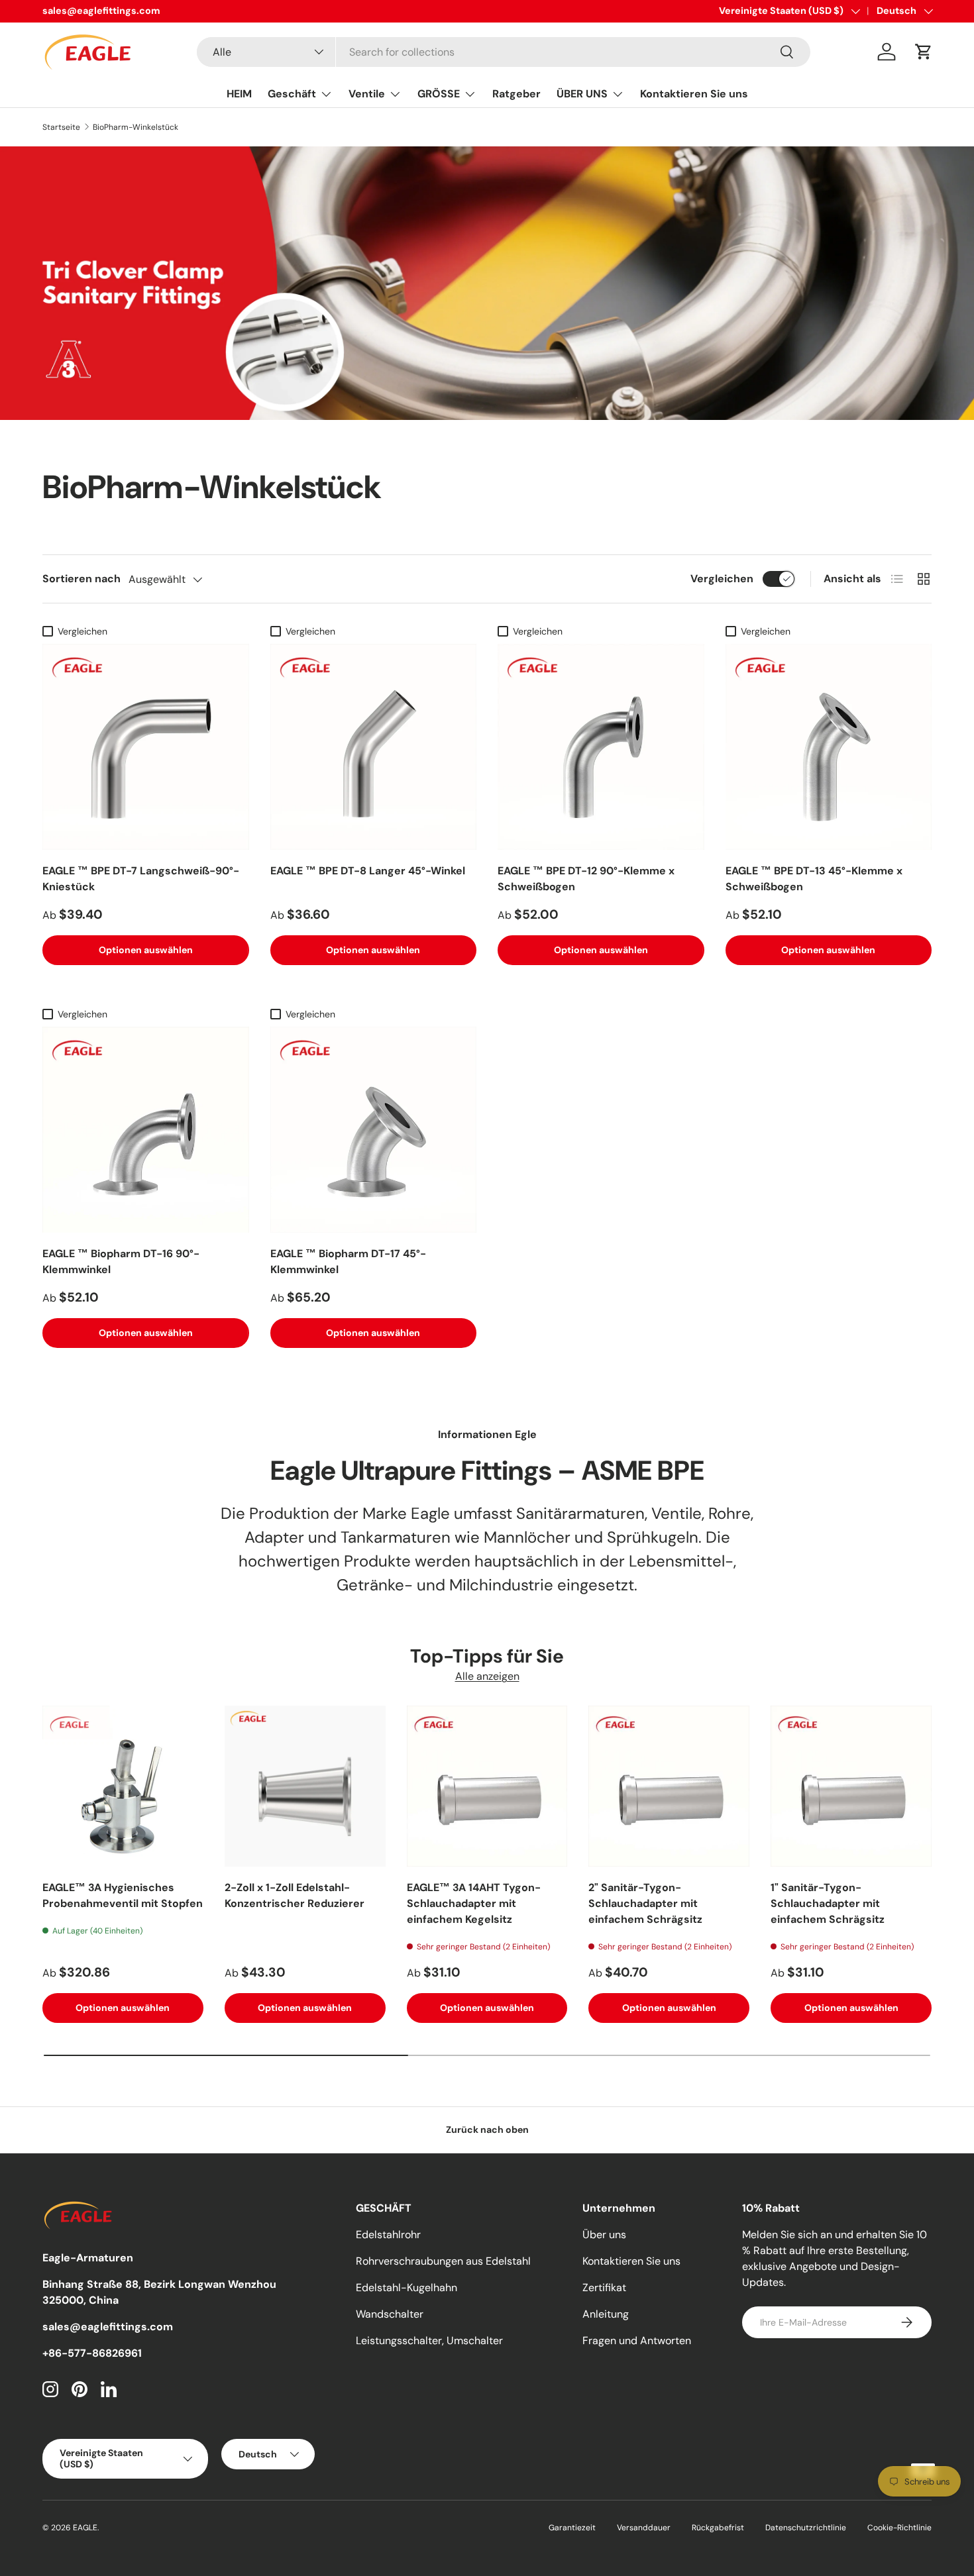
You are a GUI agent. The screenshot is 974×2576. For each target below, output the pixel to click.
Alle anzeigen (487, 1676)
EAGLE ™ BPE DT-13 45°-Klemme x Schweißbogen (814, 879)
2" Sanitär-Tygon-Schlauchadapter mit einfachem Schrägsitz (645, 1903)
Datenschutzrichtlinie (806, 2528)
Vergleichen (722, 579)
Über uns (604, 2235)
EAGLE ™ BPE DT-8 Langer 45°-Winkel (368, 871)
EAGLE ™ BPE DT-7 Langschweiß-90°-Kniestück (141, 879)
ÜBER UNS (582, 94)
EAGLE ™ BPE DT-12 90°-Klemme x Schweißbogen (586, 879)
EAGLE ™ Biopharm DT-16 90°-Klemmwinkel (121, 1262)
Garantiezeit (572, 2528)
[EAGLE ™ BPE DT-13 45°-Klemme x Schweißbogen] (829, 747)
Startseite (61, 127)
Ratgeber (516, 94)
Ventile (367, 94)
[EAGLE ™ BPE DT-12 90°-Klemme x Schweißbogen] (601, 747)
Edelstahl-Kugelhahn (406, 2288)
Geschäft (292, 94)
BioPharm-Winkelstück (135, 127)
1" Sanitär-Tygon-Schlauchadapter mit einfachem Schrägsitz (828, 1903)
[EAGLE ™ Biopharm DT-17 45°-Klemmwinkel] (374, 1130)
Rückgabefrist (718, 2528)
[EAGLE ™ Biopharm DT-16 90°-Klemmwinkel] (146, 1130)
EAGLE (85, 2528)
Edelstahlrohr (388, 2235)
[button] (924, 52)
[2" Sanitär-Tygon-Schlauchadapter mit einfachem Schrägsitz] (669, 1786)
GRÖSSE (439, 94)
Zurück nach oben (487, 2130)
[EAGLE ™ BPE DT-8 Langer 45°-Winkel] (374, 747)
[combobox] (504, 52)
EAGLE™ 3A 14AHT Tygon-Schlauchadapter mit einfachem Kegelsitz (474, 1903)
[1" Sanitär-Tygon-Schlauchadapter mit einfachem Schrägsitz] (851, 1786)
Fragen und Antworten (637, 2341)
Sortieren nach (81, 579)
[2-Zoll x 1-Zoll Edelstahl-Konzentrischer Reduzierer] (305, 1786)
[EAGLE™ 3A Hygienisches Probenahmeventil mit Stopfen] (123, 1786)
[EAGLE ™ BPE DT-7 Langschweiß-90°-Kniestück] (146, 747)
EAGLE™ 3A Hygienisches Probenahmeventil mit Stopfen (123, 1895)
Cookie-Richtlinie (899, 2528)
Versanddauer (644, 2528)
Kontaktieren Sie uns (694, 94)
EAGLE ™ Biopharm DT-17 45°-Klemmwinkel (348, 1262)
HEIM (239, 94)
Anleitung (606, 2314)
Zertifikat (604, 2288)
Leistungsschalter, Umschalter (429, 2341)
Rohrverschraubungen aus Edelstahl (443, 2261)
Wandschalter (390, 2314)
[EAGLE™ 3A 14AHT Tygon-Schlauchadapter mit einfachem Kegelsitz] (487, 1786)
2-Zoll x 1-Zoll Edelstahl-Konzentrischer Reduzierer (295, 1895)
